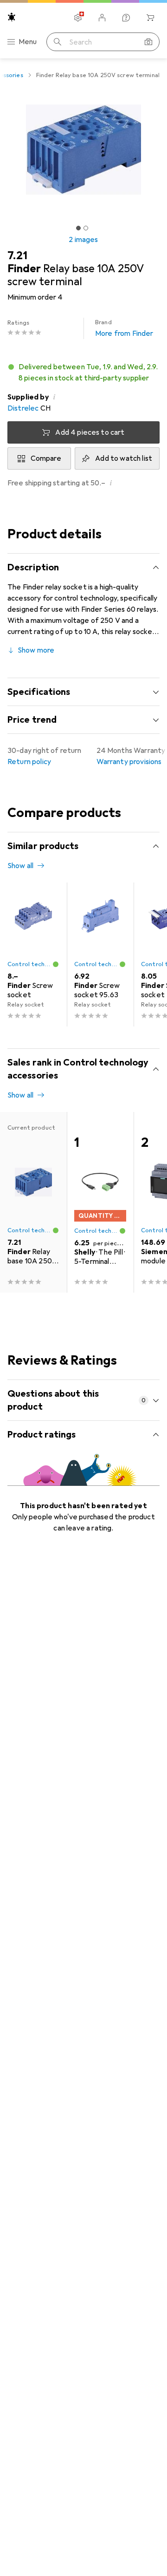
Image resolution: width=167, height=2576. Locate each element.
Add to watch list (124, 458)
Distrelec (23, 408)
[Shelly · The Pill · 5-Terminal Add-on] (100, 1202)
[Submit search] (58, 42)
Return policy (29, 762)
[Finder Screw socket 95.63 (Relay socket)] (100, 955)
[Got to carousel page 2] (86, 228)
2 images (83, 240)
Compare (46, 458)
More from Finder (124, 328)
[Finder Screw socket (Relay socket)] (33, 955)
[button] (83, 373)
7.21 (17, 255)
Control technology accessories (30, 964)
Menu (28, 42)
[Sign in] (102, 18)
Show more (36, 650)
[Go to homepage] (12, 17)
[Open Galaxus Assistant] (126, 18)
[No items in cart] (150, 18)
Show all (20, 866)
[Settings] (78, 18)
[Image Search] (148, 42)
